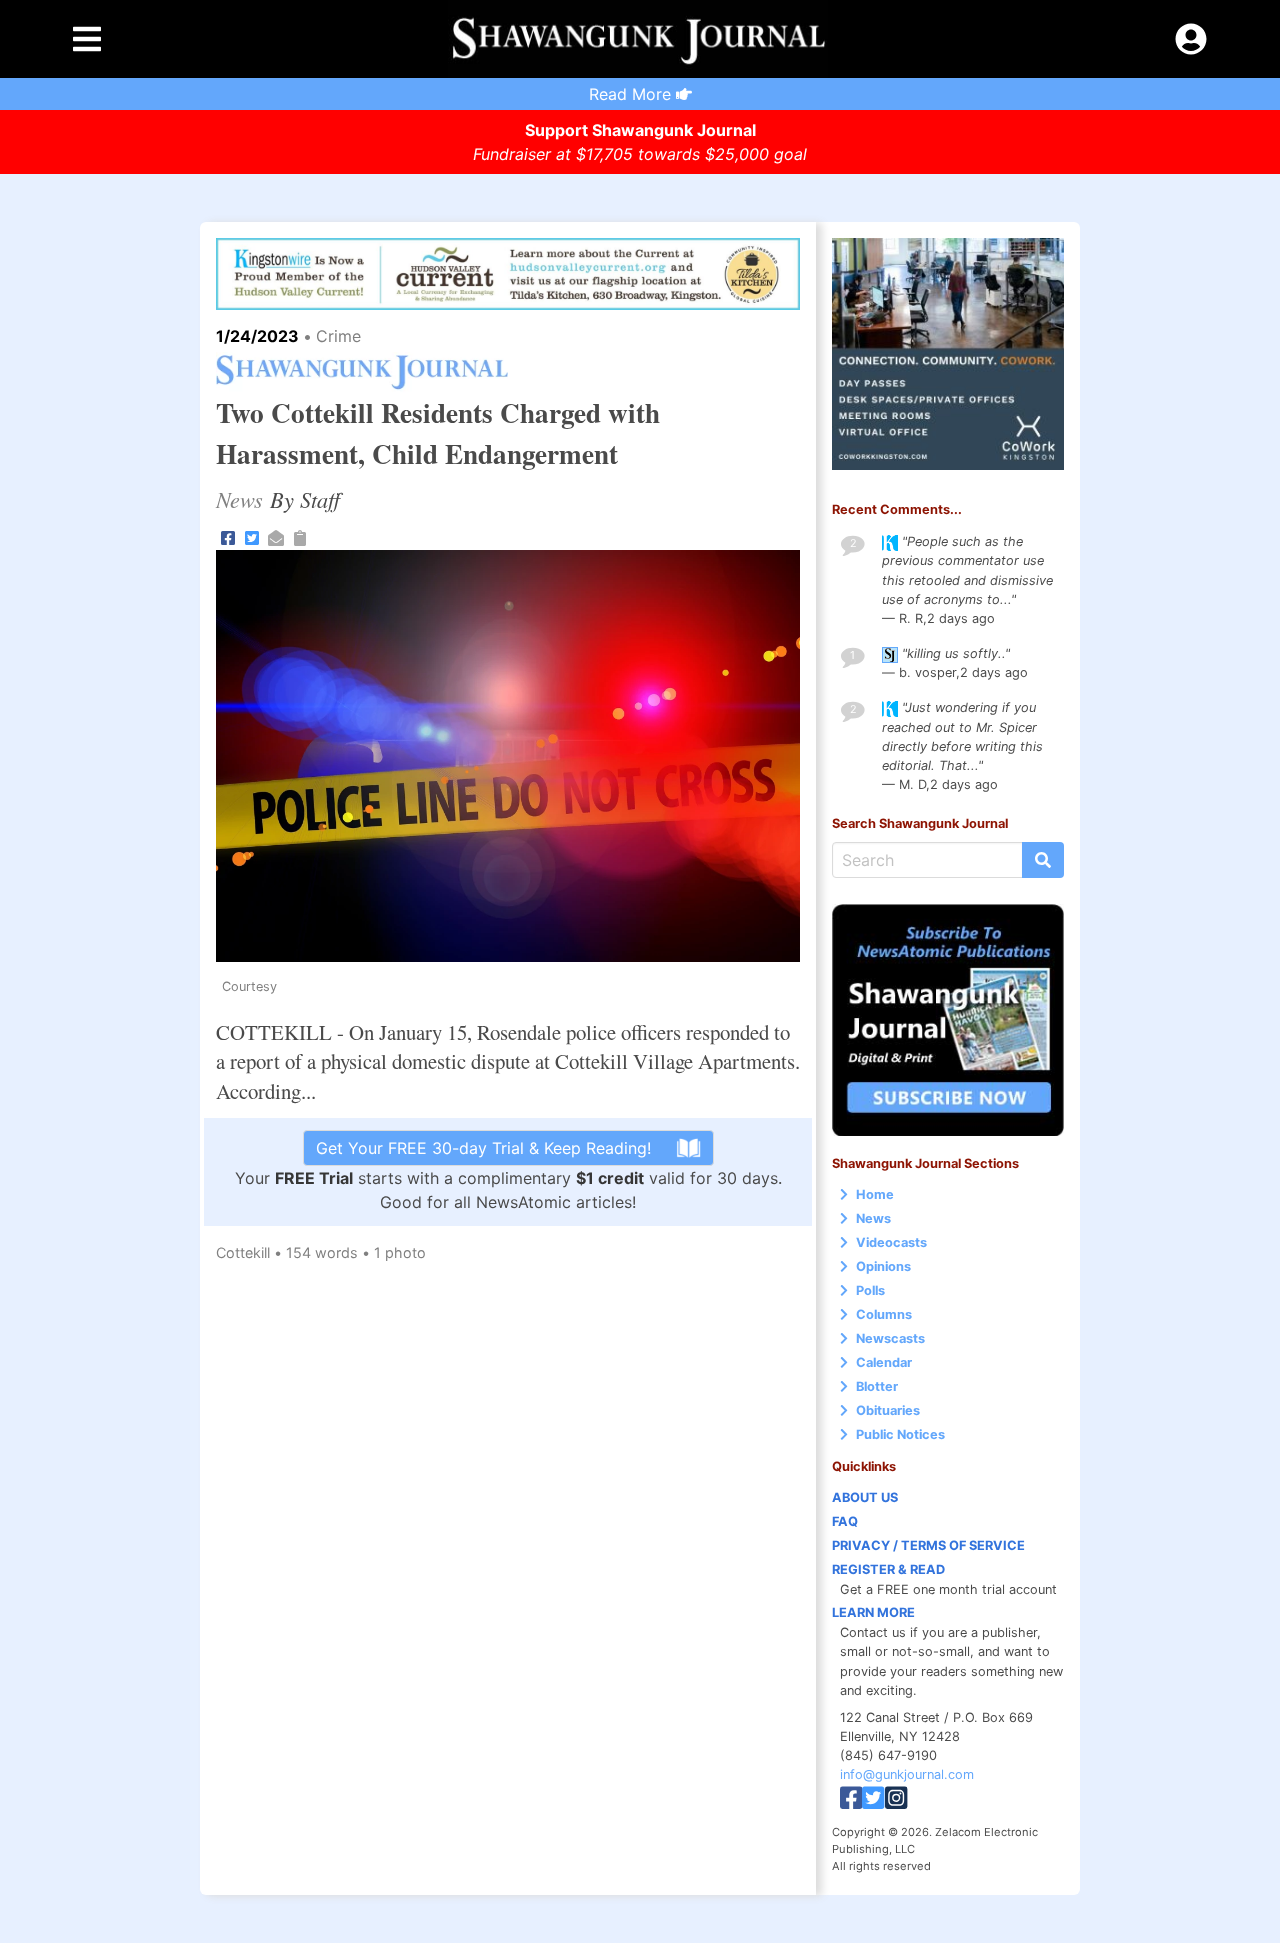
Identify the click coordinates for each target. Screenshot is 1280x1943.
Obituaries (888, 1410)
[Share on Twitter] (252, 536)
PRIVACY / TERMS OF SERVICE (928, 1545)
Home (875, 1194)
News (873, 1218)
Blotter (877, 1386)
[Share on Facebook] (228, 536)
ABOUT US (865, 1497)
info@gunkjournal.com (907, 1774)
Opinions (883, 1266)
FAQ (845, 1521)
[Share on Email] (276, 536)
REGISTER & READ (888, 1569)
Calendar (884, 1362)
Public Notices (900, 1434)
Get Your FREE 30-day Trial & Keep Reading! (483, 1148)
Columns (884, 1314)
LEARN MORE (873, 1612)
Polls (870, 1290)
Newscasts (890, 1338)
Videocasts (891, 1242)
